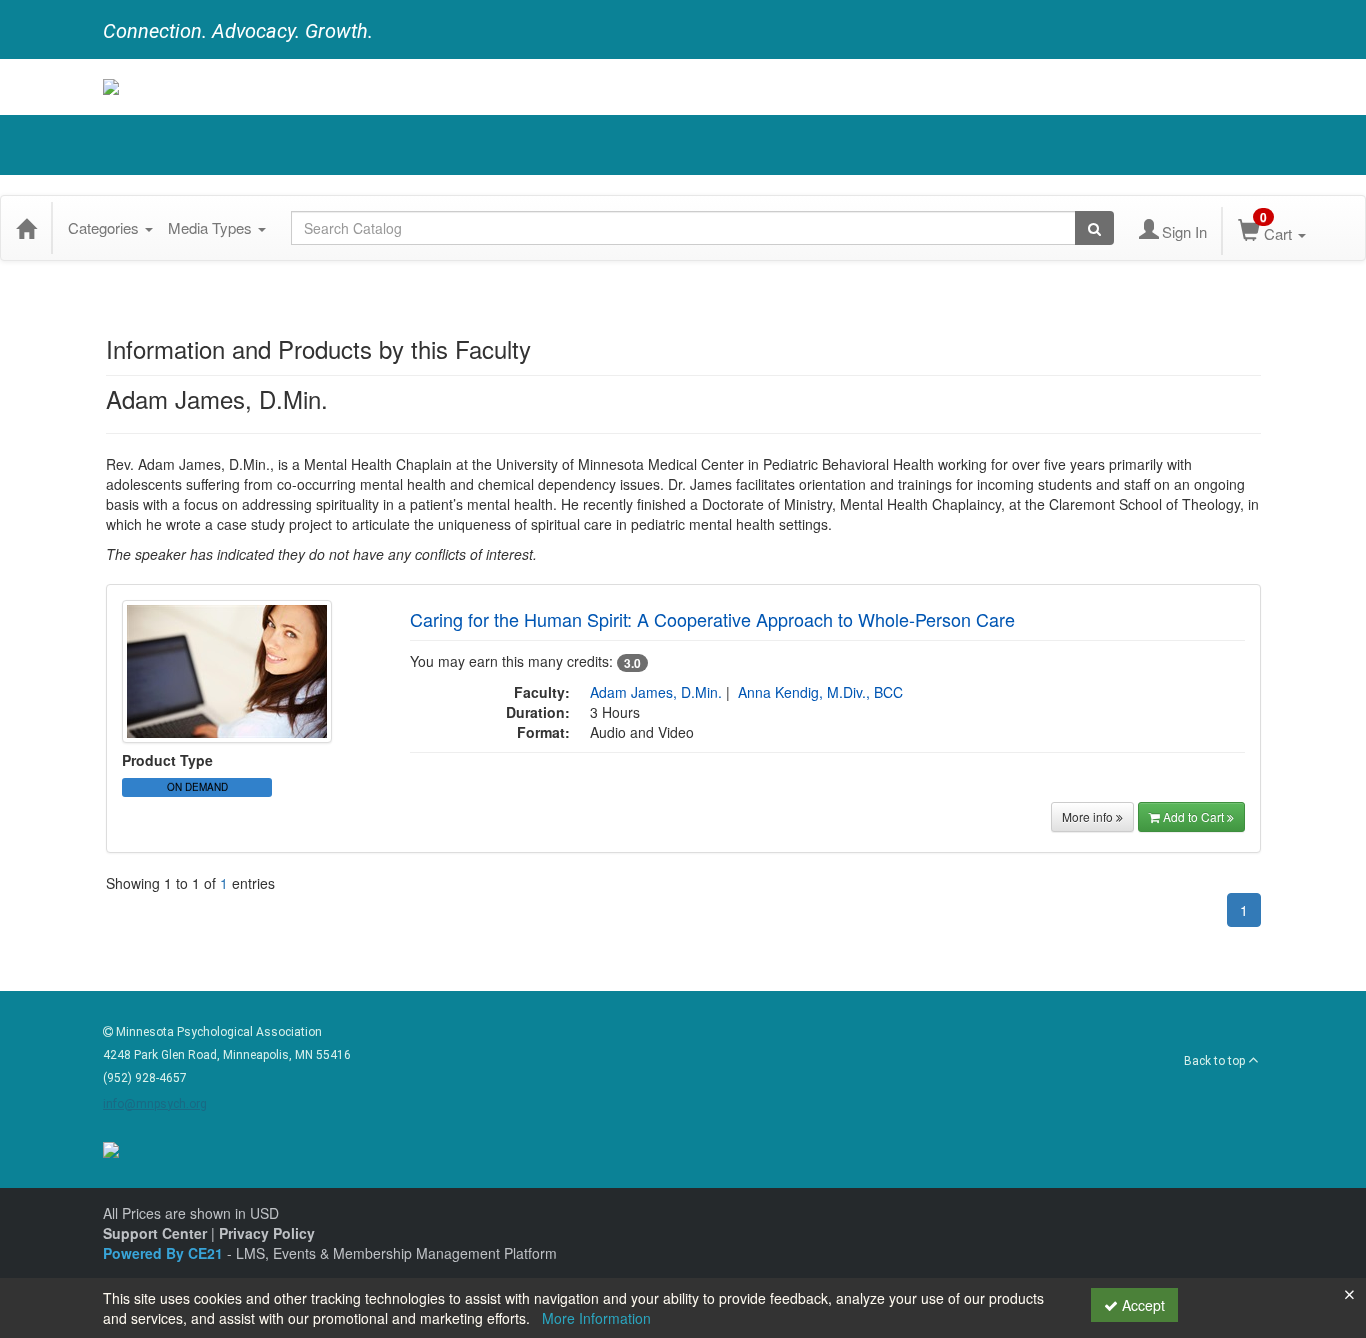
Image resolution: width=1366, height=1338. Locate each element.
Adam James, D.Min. (656, 692)
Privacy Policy (267, 1233)
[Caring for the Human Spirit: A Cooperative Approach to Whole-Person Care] (227, 669)
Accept (1141, 1305)
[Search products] (1094, 228)
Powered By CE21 (165, 1253)
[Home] (26, 228)
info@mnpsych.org (155, 1104)
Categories (105, 227)
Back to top (1216, 1061)
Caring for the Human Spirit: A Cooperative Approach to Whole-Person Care (712, 619)
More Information (596, 1318)
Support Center (155, 1233)
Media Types (212, 227)
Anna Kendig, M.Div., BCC (820, 692)
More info (1089, 816)
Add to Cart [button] (1195, 816)
